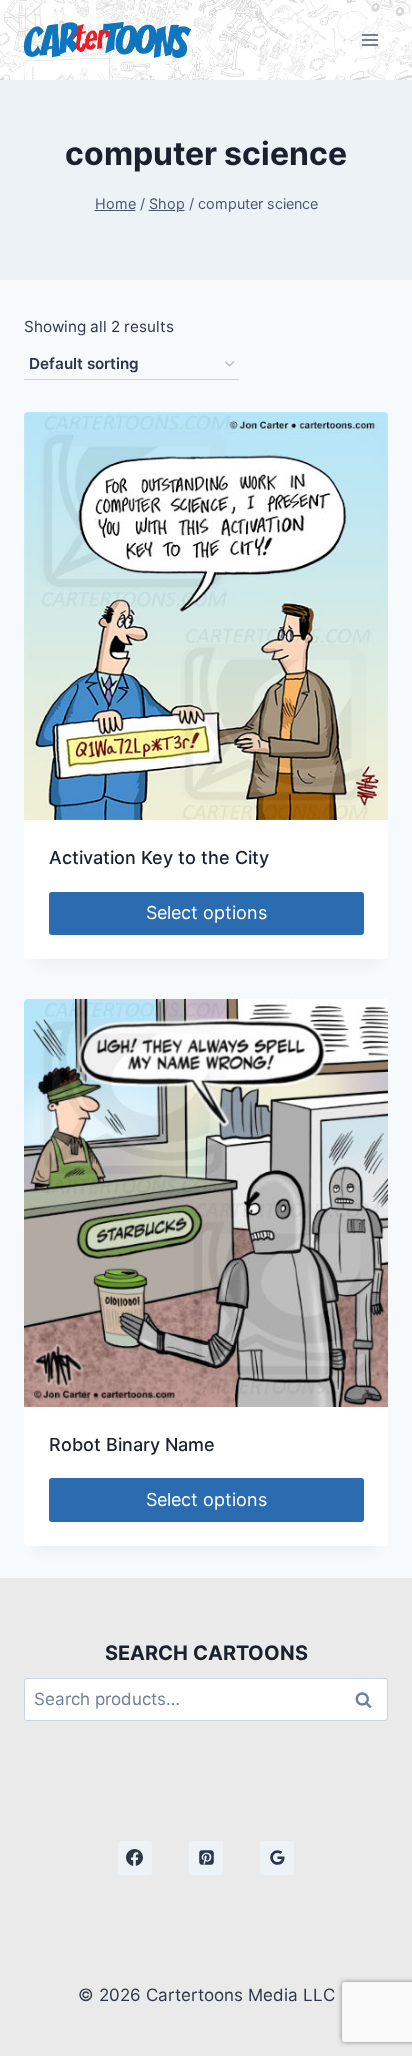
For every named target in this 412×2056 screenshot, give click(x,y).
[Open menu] (369, 39)
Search (369, 1699)
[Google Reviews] (277, 1858)
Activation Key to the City (159, 857)
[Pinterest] (206, 1858)
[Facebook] (135, 1858)
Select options (206, 912)
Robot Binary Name (132, 1444)
